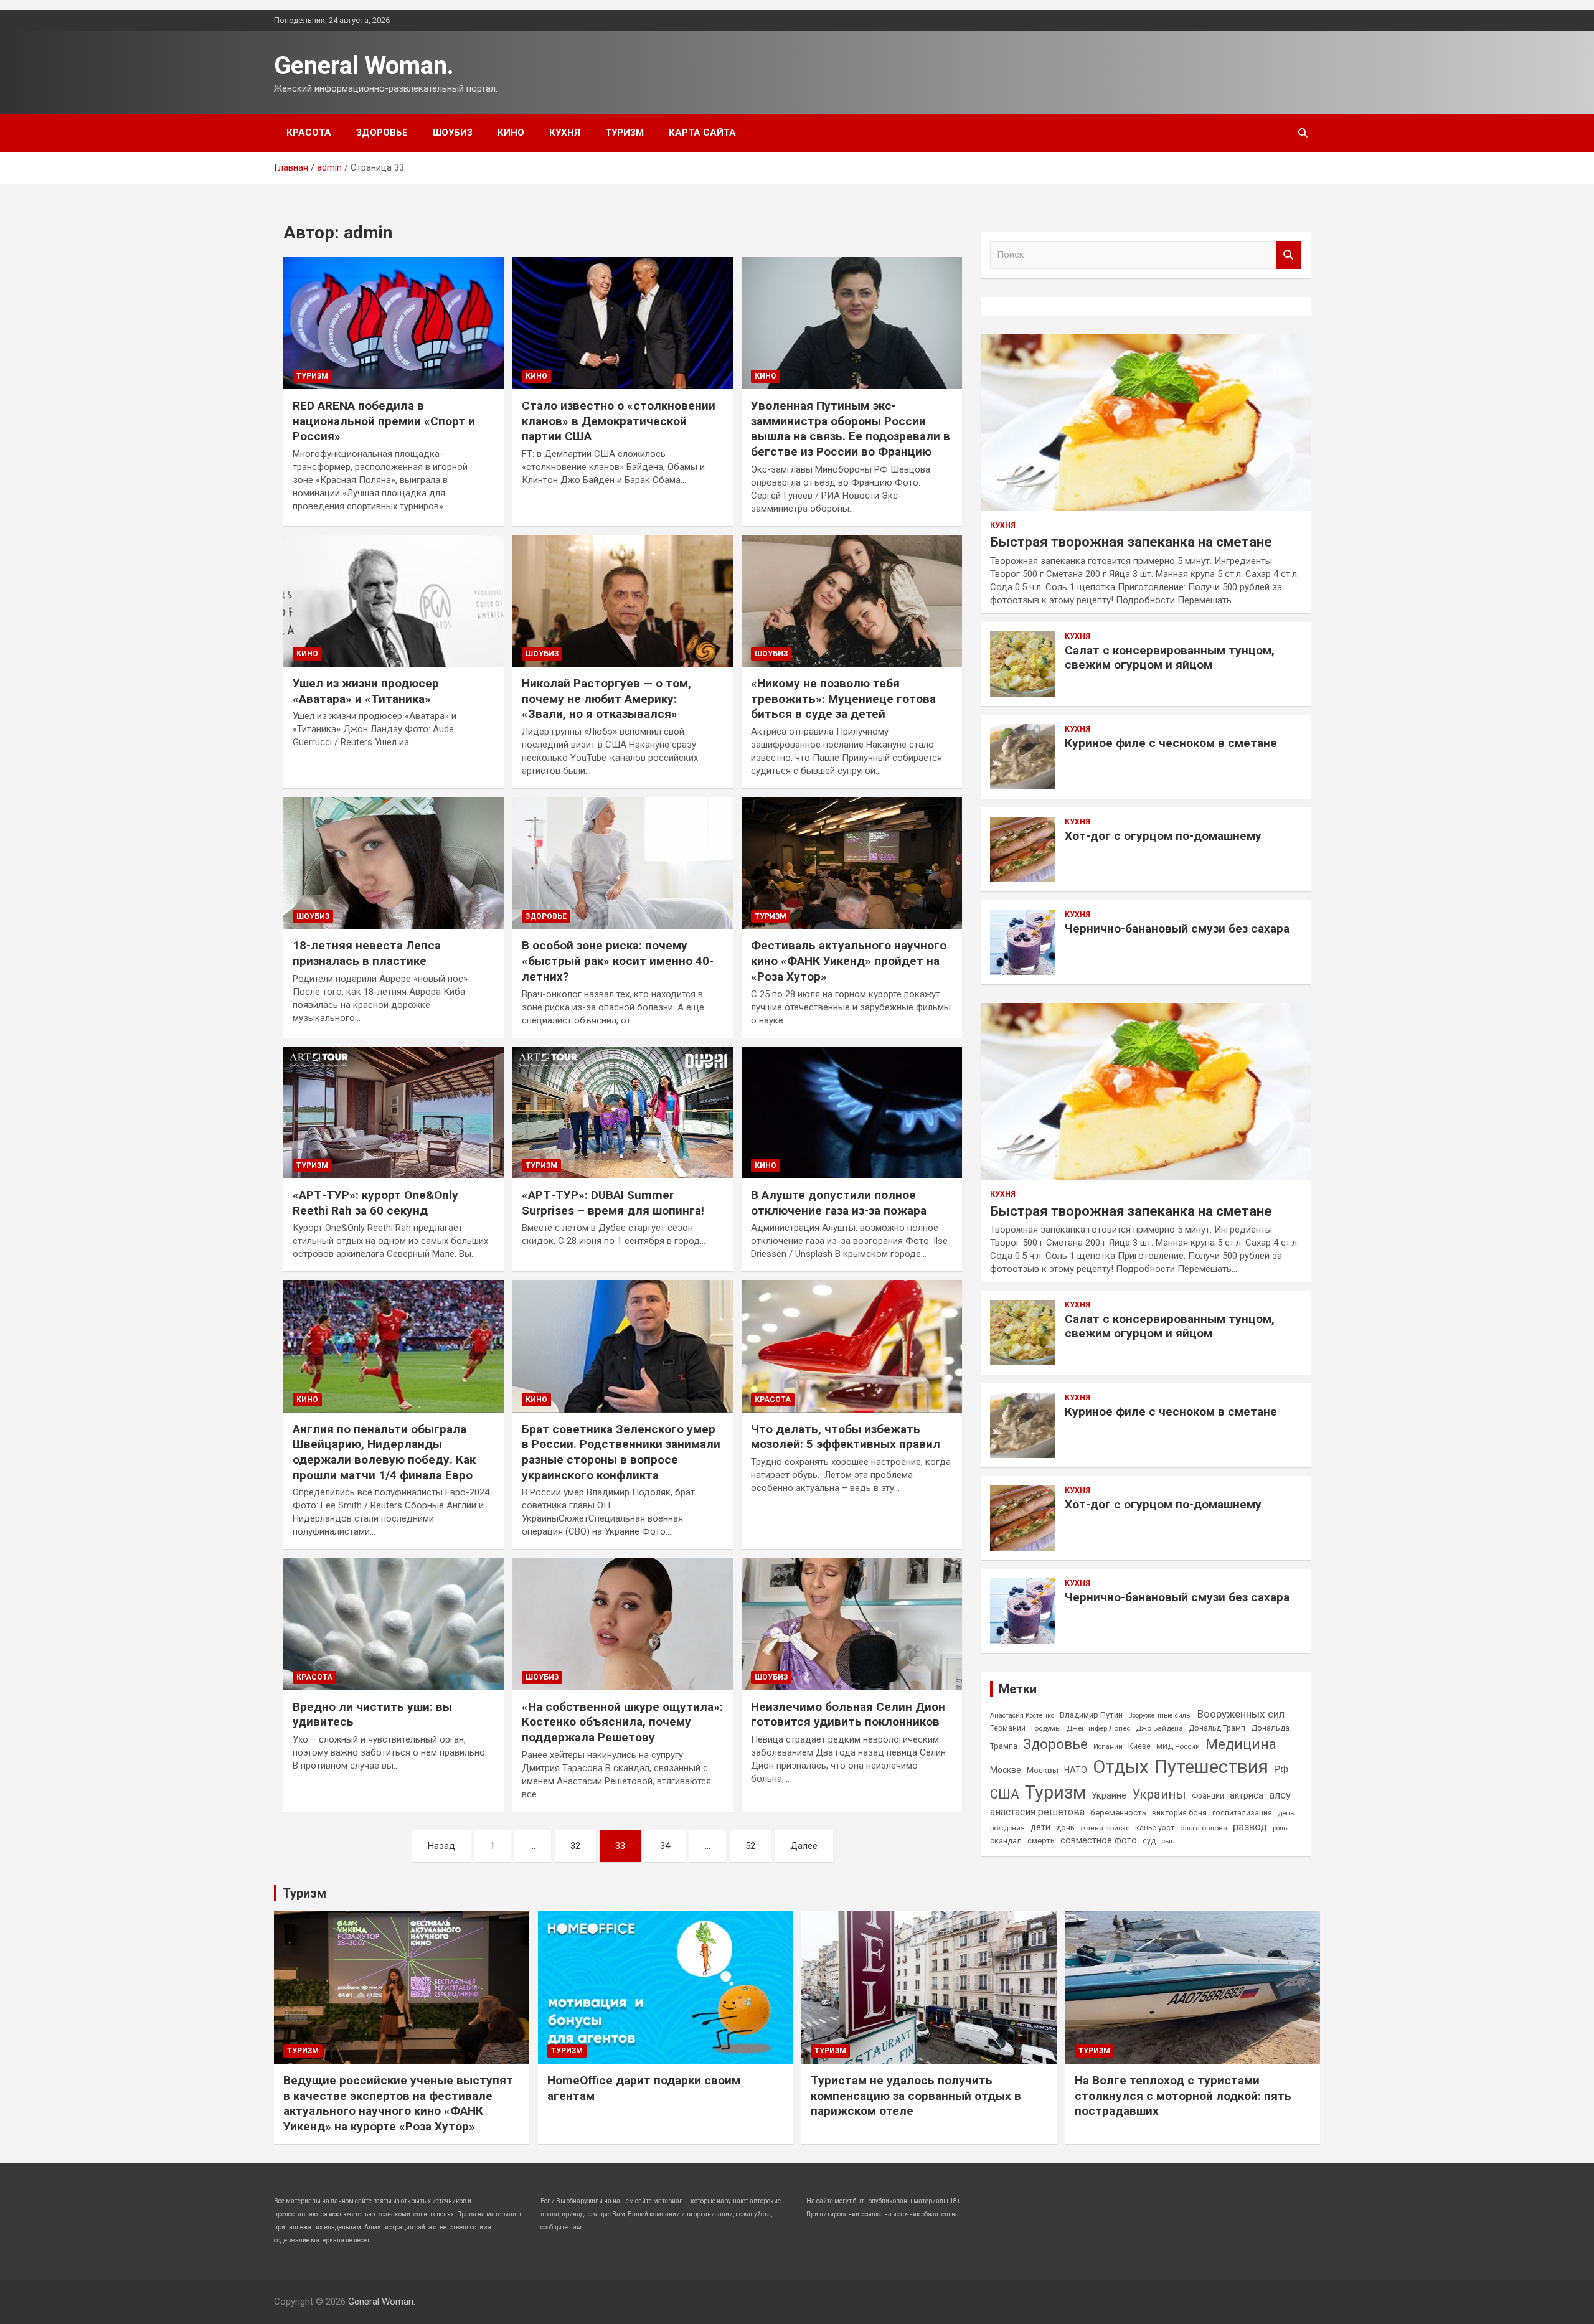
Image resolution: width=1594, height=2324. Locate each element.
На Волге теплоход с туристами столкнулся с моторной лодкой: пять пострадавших (1183, 2096)
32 (575, 1846)
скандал (1006, 1841)
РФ (1281, 1769)
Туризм (625, 133)
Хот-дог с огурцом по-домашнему (1163, 836)
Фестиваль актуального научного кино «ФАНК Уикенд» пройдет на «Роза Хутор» (849, 961)
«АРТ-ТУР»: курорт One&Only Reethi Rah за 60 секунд (375, 1203)
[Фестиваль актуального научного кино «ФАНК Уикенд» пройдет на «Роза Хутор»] (852, 863)
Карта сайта (702, 133)
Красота (309, 133)
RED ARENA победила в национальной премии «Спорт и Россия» (384, 421)
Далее (804, 1846)
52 (750, 1846)
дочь (1065, 1828)
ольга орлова (1204, 1828)
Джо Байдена (1159, 1728)
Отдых (1121, 1767)
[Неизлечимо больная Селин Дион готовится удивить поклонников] (852, 1624)
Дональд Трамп (1217, 1728)
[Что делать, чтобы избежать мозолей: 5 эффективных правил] (852, 1347)
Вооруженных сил (1241, 1714)
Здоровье (382, 133)
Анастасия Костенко (1022, 1715)
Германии (1008, 1728)
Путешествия (1211, 1767)
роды (1281, 1828)
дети (1040, 1827)
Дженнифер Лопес (1098, 1728)
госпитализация (1242, 1813)
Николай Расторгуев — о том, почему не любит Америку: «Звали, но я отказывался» (606, 699)
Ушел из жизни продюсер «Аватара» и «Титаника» (366, 691)
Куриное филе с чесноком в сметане (1171, 743)
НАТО (1076, 1770)
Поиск (1289, 255)
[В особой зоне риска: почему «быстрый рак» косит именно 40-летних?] (623, 863)
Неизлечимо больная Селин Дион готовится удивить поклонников (848, 1715)
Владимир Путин (1091, 1715)
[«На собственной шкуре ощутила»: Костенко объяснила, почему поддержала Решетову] (623, 1624)
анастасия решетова (1037, 1812)
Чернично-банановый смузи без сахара (1177, 929)
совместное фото (1099, 1841)
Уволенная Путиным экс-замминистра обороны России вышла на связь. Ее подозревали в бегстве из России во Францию (851, 429)
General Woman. (364, 66)
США (1005, 1794)
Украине (1109, 1795)
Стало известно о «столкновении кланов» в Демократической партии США (619, 421)
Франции (1208, 1796)
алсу (1280, 1795)
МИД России (1178, 1746)
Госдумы (1046, 1728)
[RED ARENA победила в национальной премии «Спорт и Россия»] (394, 323)
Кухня (565, 133)
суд (1149, 1841)
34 (665, 1846)
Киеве (1139, 1746)
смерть (1041, 1841)
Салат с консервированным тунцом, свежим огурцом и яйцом (1170, 657)
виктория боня (1179, 1813)
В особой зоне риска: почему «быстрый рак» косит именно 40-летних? (618, 961)
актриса (1247, 1796)
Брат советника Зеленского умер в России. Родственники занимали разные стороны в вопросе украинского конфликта (621, 1452)
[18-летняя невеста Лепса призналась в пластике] (394, 863)
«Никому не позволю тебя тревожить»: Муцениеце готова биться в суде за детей (843, 699)
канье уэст (1155, 1828)
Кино (511, 133)
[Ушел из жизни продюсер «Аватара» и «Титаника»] (394, 601)
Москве (1006, 1770)
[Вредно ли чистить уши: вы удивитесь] (394, 1624)
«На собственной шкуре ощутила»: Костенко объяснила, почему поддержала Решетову (622, 1722)
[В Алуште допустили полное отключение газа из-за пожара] (852, 1113)
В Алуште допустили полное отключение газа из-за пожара (839, 1203)
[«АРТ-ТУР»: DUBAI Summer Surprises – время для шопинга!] (623, 1113)
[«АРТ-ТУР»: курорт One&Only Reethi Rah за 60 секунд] (394, 1113)
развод (1250, 1827)
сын (1168, 1841)
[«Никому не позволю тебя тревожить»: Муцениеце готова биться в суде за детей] (852, 601)
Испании (1108, 1747)
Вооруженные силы (1160, 1715)
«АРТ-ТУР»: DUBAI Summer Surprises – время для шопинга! (613, 1203)
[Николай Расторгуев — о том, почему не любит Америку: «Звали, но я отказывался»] (623, 601)
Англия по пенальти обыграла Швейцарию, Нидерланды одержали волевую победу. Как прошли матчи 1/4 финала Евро (384, 1452)
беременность (1118, 1813)
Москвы (1043, 1770)
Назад (441, 1846)
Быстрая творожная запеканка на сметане (1131, 542)
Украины (1159, 1794)
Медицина (1241, 1744)
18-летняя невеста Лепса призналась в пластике (367, 953)
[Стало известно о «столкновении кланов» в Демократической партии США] (623, 323)
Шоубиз (453, 133)
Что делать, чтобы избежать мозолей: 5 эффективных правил (846, 1437)
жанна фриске (1105, 1828)
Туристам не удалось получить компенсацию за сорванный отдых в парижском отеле (916, 2096)
